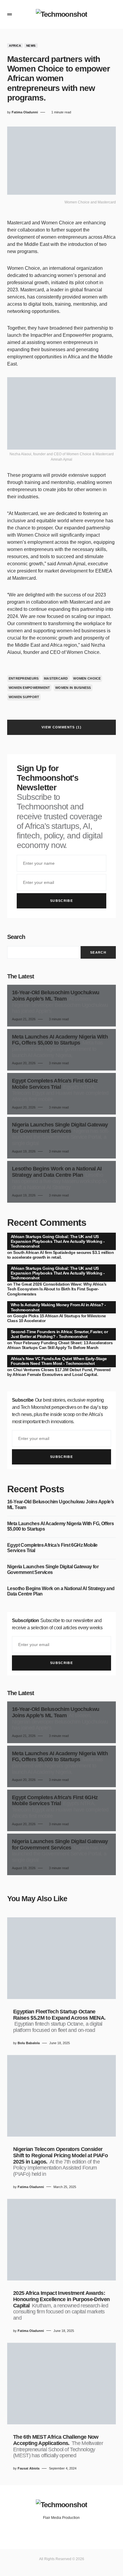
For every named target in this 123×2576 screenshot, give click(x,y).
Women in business (73, 688)
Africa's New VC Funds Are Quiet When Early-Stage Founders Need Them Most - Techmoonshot (59, 1361)
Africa (15, 46)
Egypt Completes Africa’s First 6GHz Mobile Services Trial (52, 1548)
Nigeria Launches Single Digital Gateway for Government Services (53, 1569)
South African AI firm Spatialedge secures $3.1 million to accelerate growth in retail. (60, 1255)
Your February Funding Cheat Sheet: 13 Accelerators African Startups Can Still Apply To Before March (60, 1345)
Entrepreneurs (24, 678)
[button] (10, 14)
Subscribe (61, 901)
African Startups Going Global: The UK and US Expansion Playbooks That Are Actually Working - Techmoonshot (58, 1241)
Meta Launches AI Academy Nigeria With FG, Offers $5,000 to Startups (60, 1526)
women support (24, 697)
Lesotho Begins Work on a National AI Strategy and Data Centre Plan (61, 1591)
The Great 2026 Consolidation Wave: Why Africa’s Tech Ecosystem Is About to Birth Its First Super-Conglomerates (57, 1289)
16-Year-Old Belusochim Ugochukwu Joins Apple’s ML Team (60, 1504)
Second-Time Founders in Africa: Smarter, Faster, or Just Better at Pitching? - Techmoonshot (59, 1334)
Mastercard (56, 678)
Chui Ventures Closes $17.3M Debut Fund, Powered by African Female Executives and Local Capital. (59, 1372)
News (31, 46)
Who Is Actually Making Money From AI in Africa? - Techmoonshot (58, 1307)
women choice (87, 678)
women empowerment (29, 688)
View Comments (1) (61, 727)
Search (16, 937)
